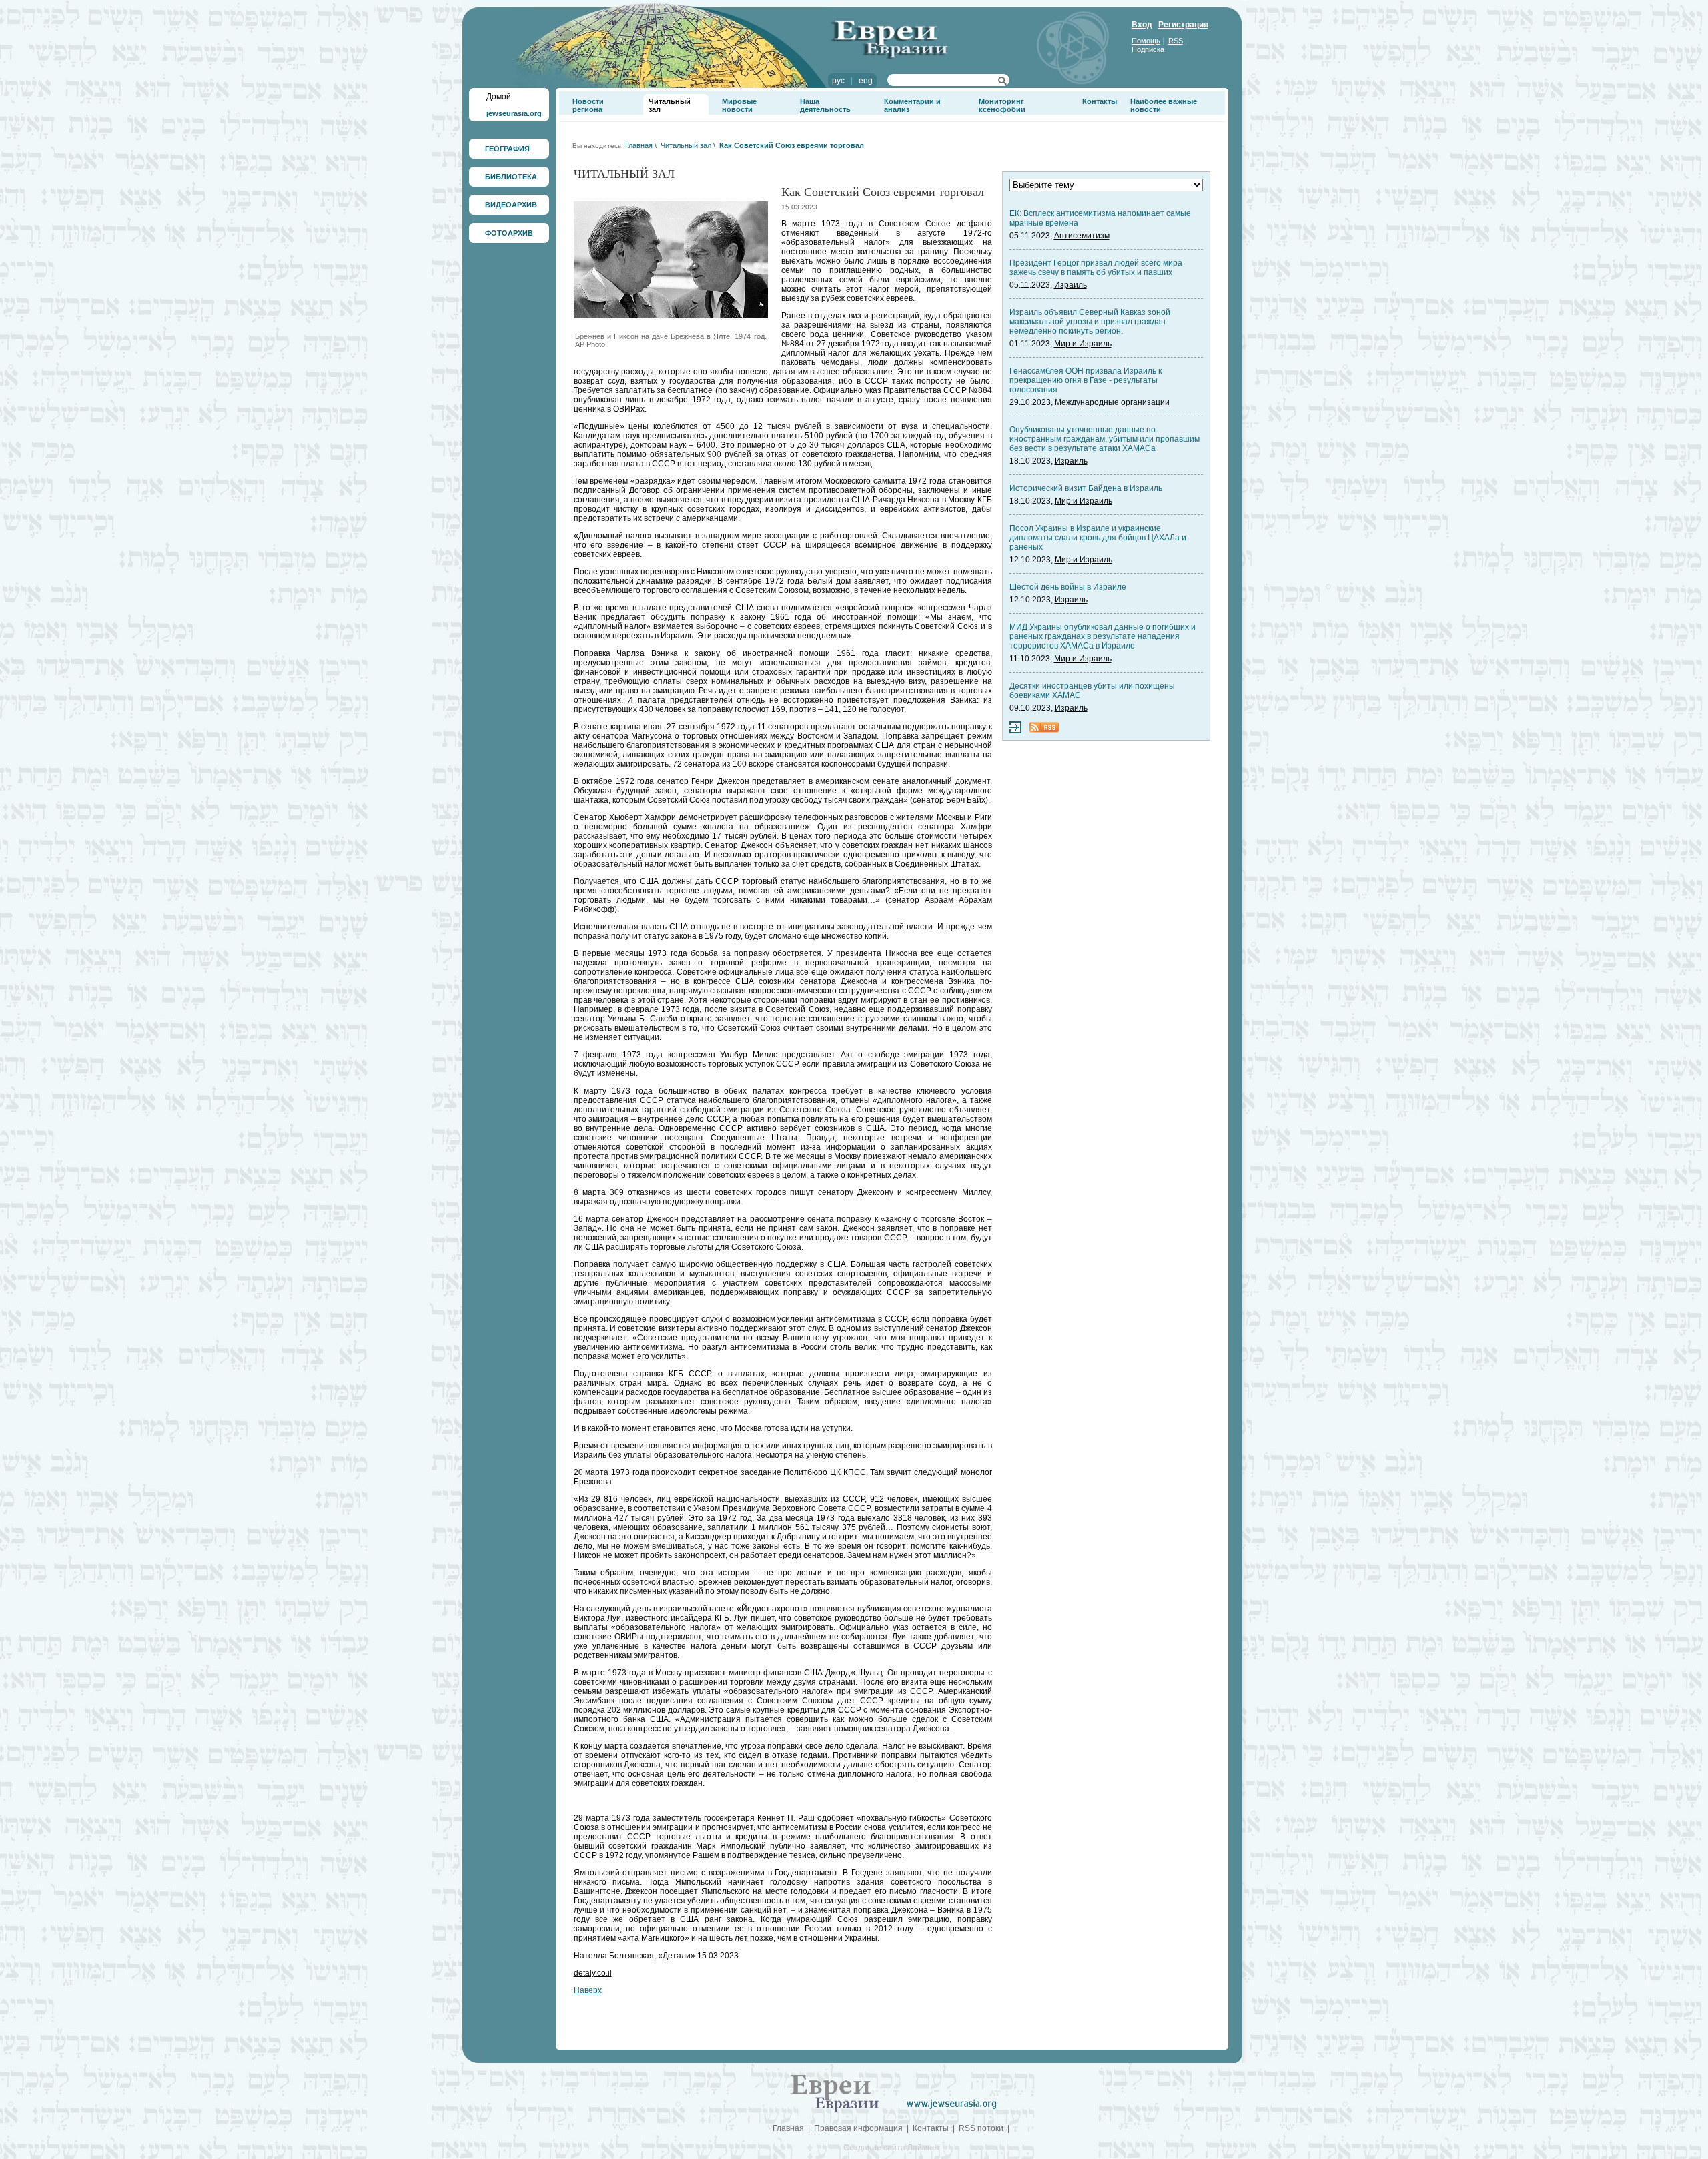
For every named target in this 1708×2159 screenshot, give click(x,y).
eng (866, 81)
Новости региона (588, 105)
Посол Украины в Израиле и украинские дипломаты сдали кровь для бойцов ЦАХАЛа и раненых (1098, 538)
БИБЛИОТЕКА (511, 177)
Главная (639, 145)
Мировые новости (739, 105)
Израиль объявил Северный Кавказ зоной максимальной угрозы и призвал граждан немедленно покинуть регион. (1090, 322)
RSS (1176, 41)
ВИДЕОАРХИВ (511, 205)
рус (838, 81)
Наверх (588, 1990)
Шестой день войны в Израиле (1068, 587)
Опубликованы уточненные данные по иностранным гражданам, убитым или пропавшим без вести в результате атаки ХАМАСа (1105, 439)
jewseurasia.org (514, 113)
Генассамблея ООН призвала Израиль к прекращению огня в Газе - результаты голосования (1086, 380)
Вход (1142, 25)
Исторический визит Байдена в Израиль (1086, 488)
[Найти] (1002, 83)
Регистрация (1183, 25)
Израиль (1071, 285)
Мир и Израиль (1083, 344)
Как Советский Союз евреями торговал (792, 145)
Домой (499, 97)
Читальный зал (686, 145)
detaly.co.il (593, 1973)
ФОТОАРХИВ (509, 233)
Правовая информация (858, 2128)
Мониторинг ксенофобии (1002, 105)
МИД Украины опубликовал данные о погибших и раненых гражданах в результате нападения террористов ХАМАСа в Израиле (1103, 636)
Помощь (1146, 41)
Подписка (1148, 49)
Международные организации (1112, 402)
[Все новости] (1015, 731)
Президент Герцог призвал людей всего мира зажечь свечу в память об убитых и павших (1096, 268)
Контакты (1100, 101)
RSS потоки (981, 2128)
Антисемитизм (1082, 236)
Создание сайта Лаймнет (892, 2148)
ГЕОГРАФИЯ (507, 149)
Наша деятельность (825, 105)
